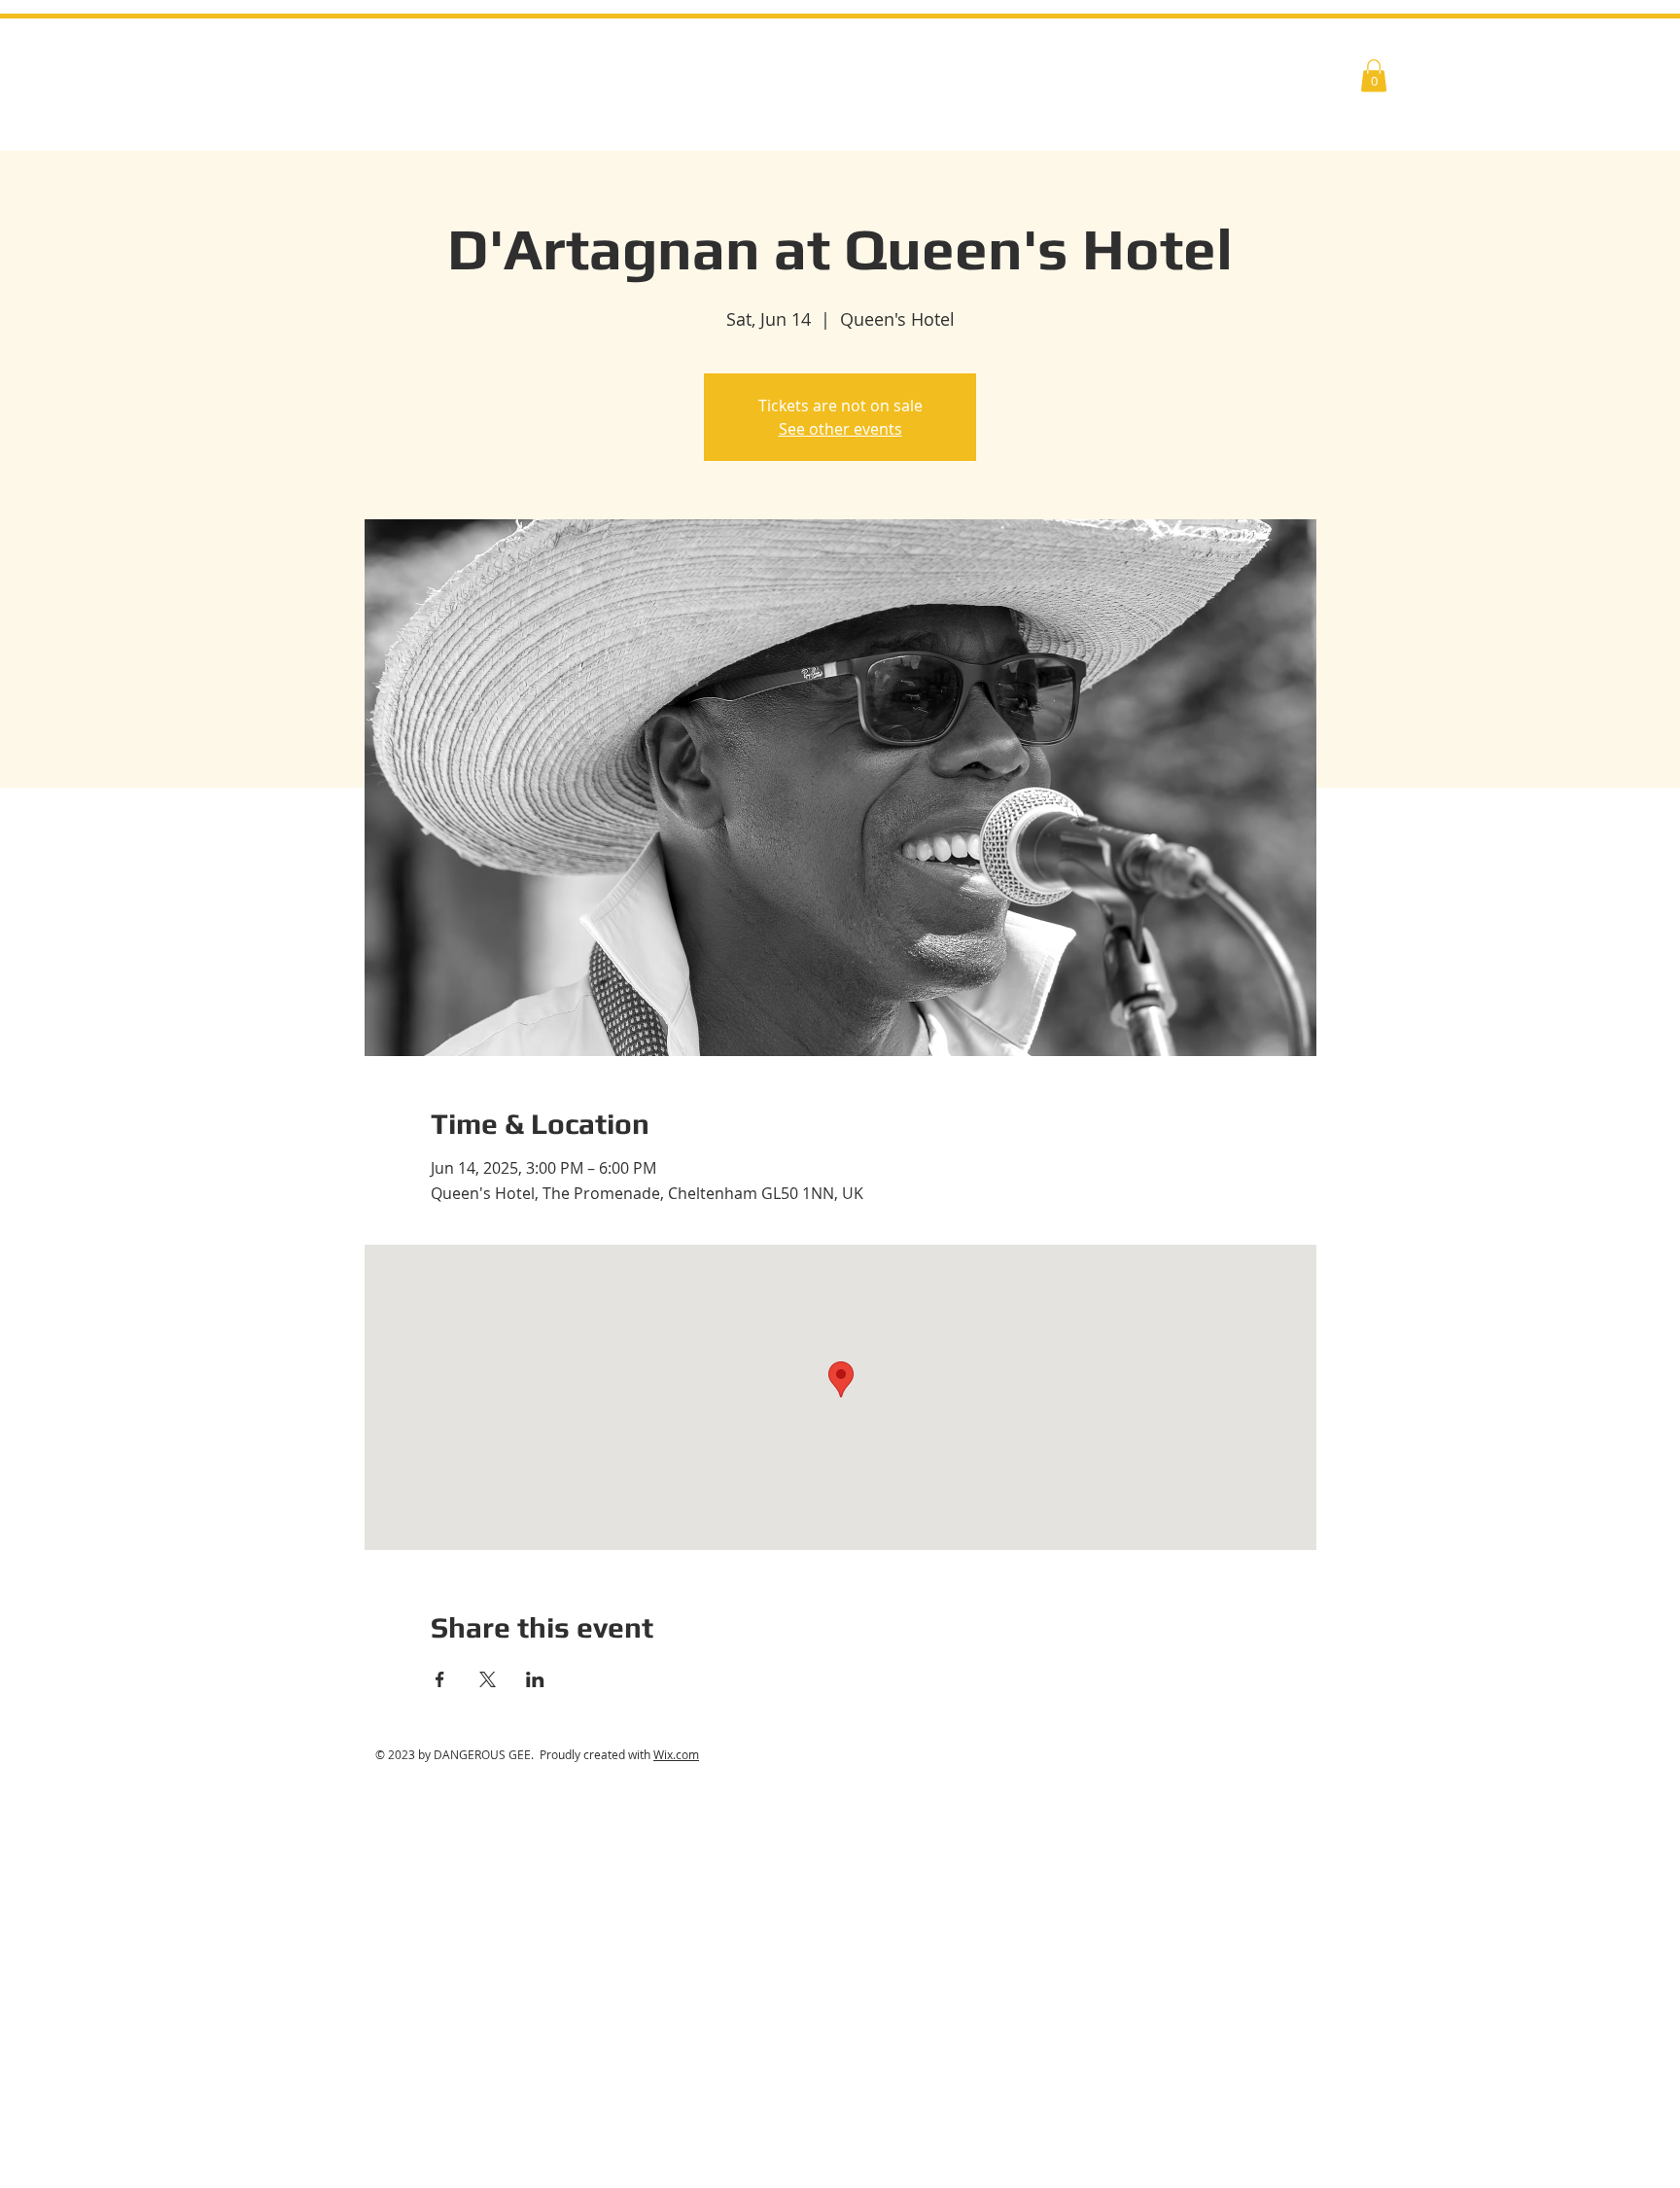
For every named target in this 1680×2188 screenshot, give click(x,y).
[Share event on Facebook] (440, 1679)
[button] (1374, 75)
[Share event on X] (488, 1679)
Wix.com (676, 1754)
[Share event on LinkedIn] (535, 1679)
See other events (840, 429)
